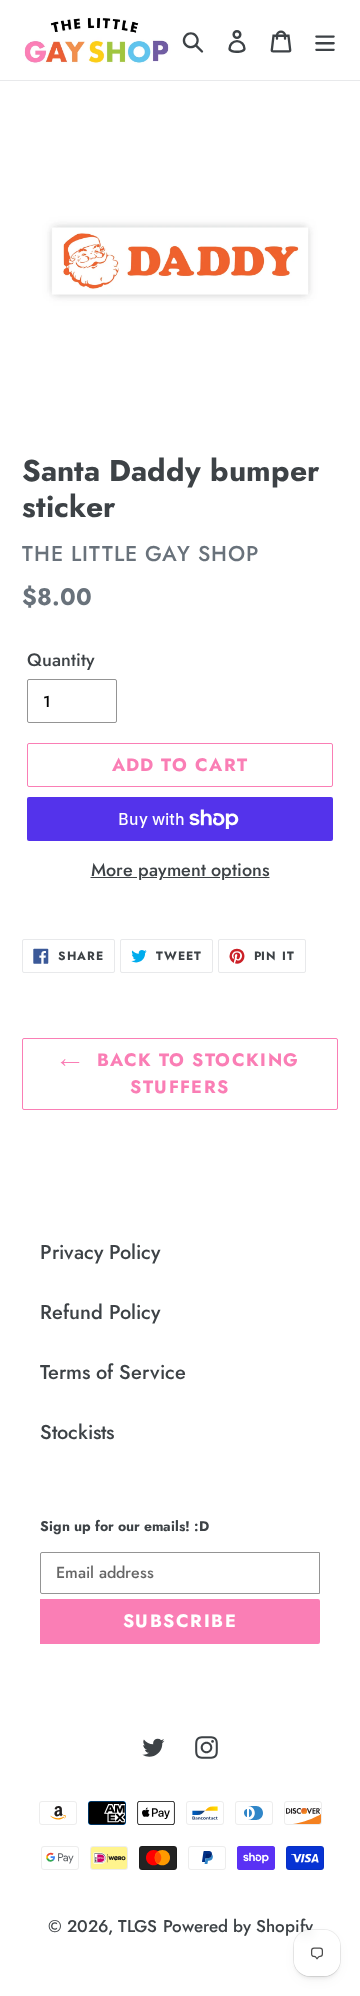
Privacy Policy (100, 1252)
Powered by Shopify (238, 1926)
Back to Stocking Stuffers (194, 1073)
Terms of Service (113, 1372)
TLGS (137, 1926)
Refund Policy (100, 1312)
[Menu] (325, 40)
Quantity (61, 660)
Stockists (77, 1432)
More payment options (180, 870)
